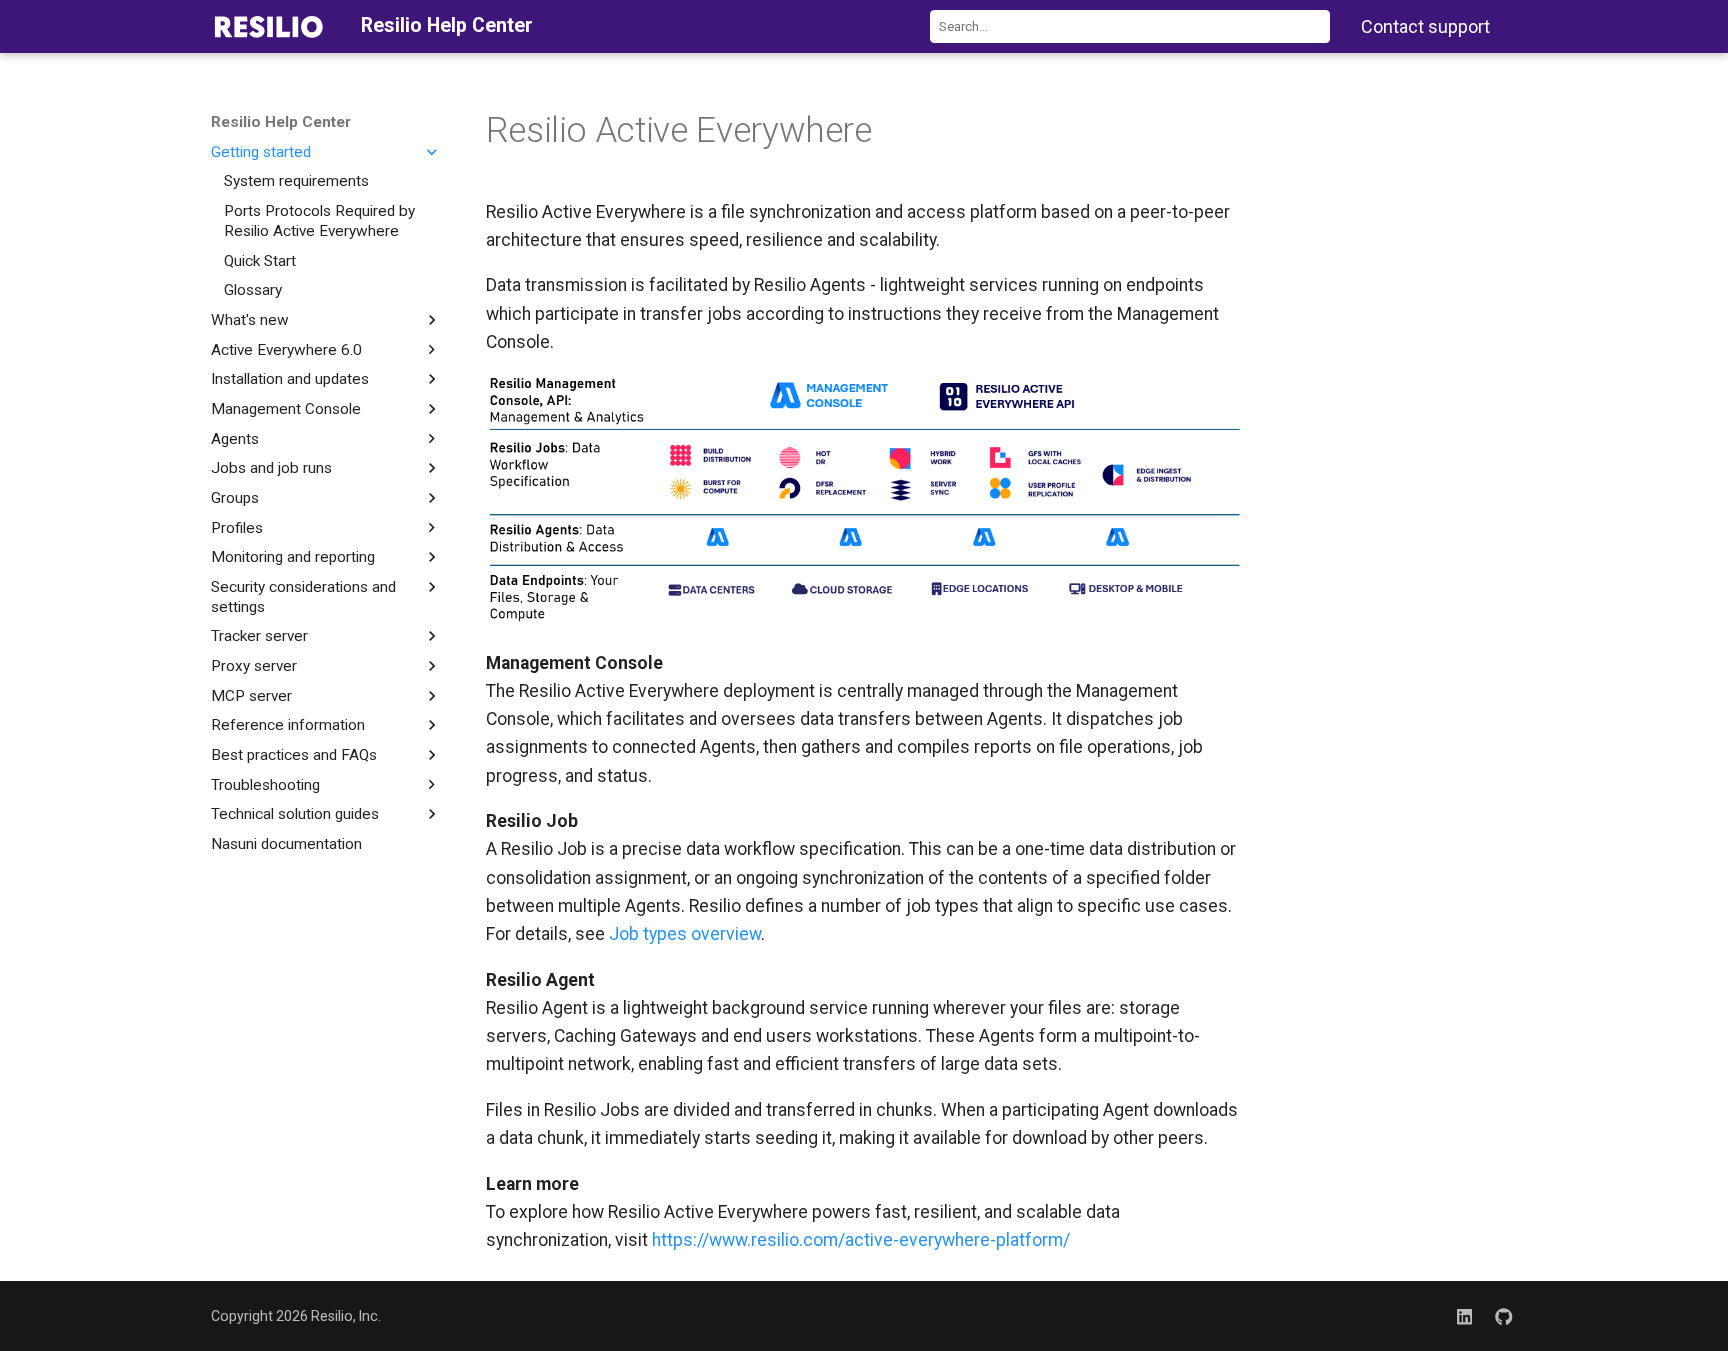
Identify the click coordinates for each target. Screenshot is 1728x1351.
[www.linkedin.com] (1464, 1315)
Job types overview (685, 934)
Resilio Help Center (281, 122)
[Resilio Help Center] (268, 26)
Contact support (1425, 26)
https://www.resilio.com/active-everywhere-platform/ (861, 1240)
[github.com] (1504, 1315)
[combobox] (1130, 26)
